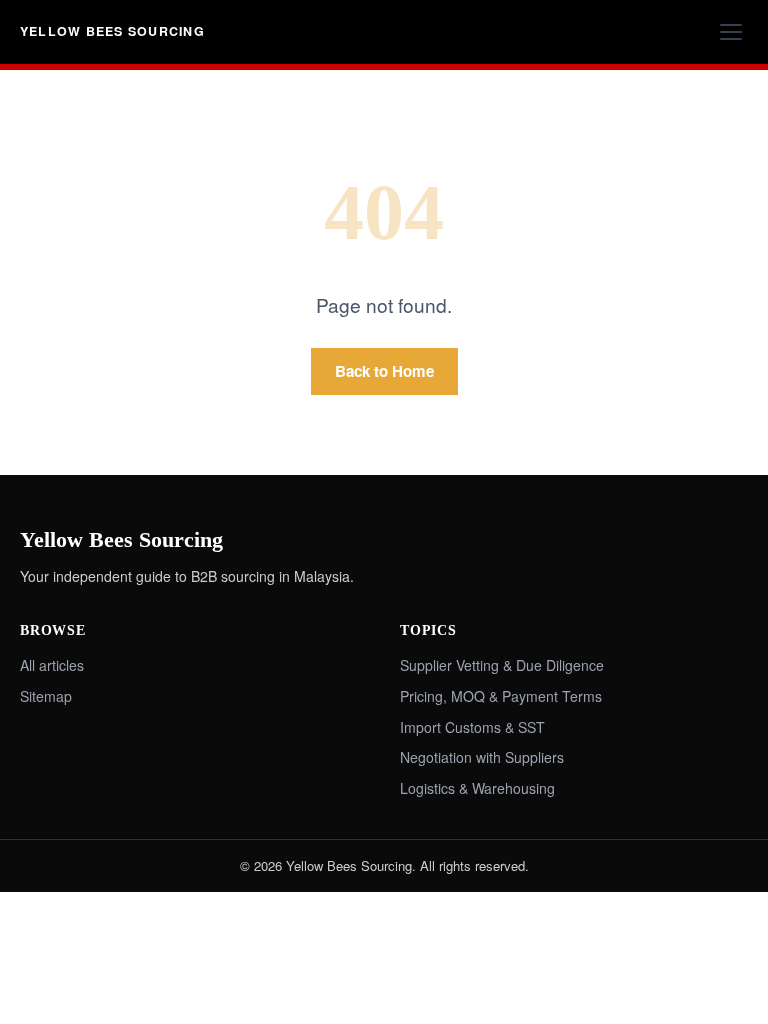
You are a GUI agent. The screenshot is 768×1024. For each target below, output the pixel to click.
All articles (52, 665)
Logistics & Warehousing (477, 788)
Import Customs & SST (472, 727)
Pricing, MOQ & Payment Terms (501, 696)
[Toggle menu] (731, 32)
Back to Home (384, 371)
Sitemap (46, 696)
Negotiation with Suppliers (482, 757)
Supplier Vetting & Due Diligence (502, 665)
